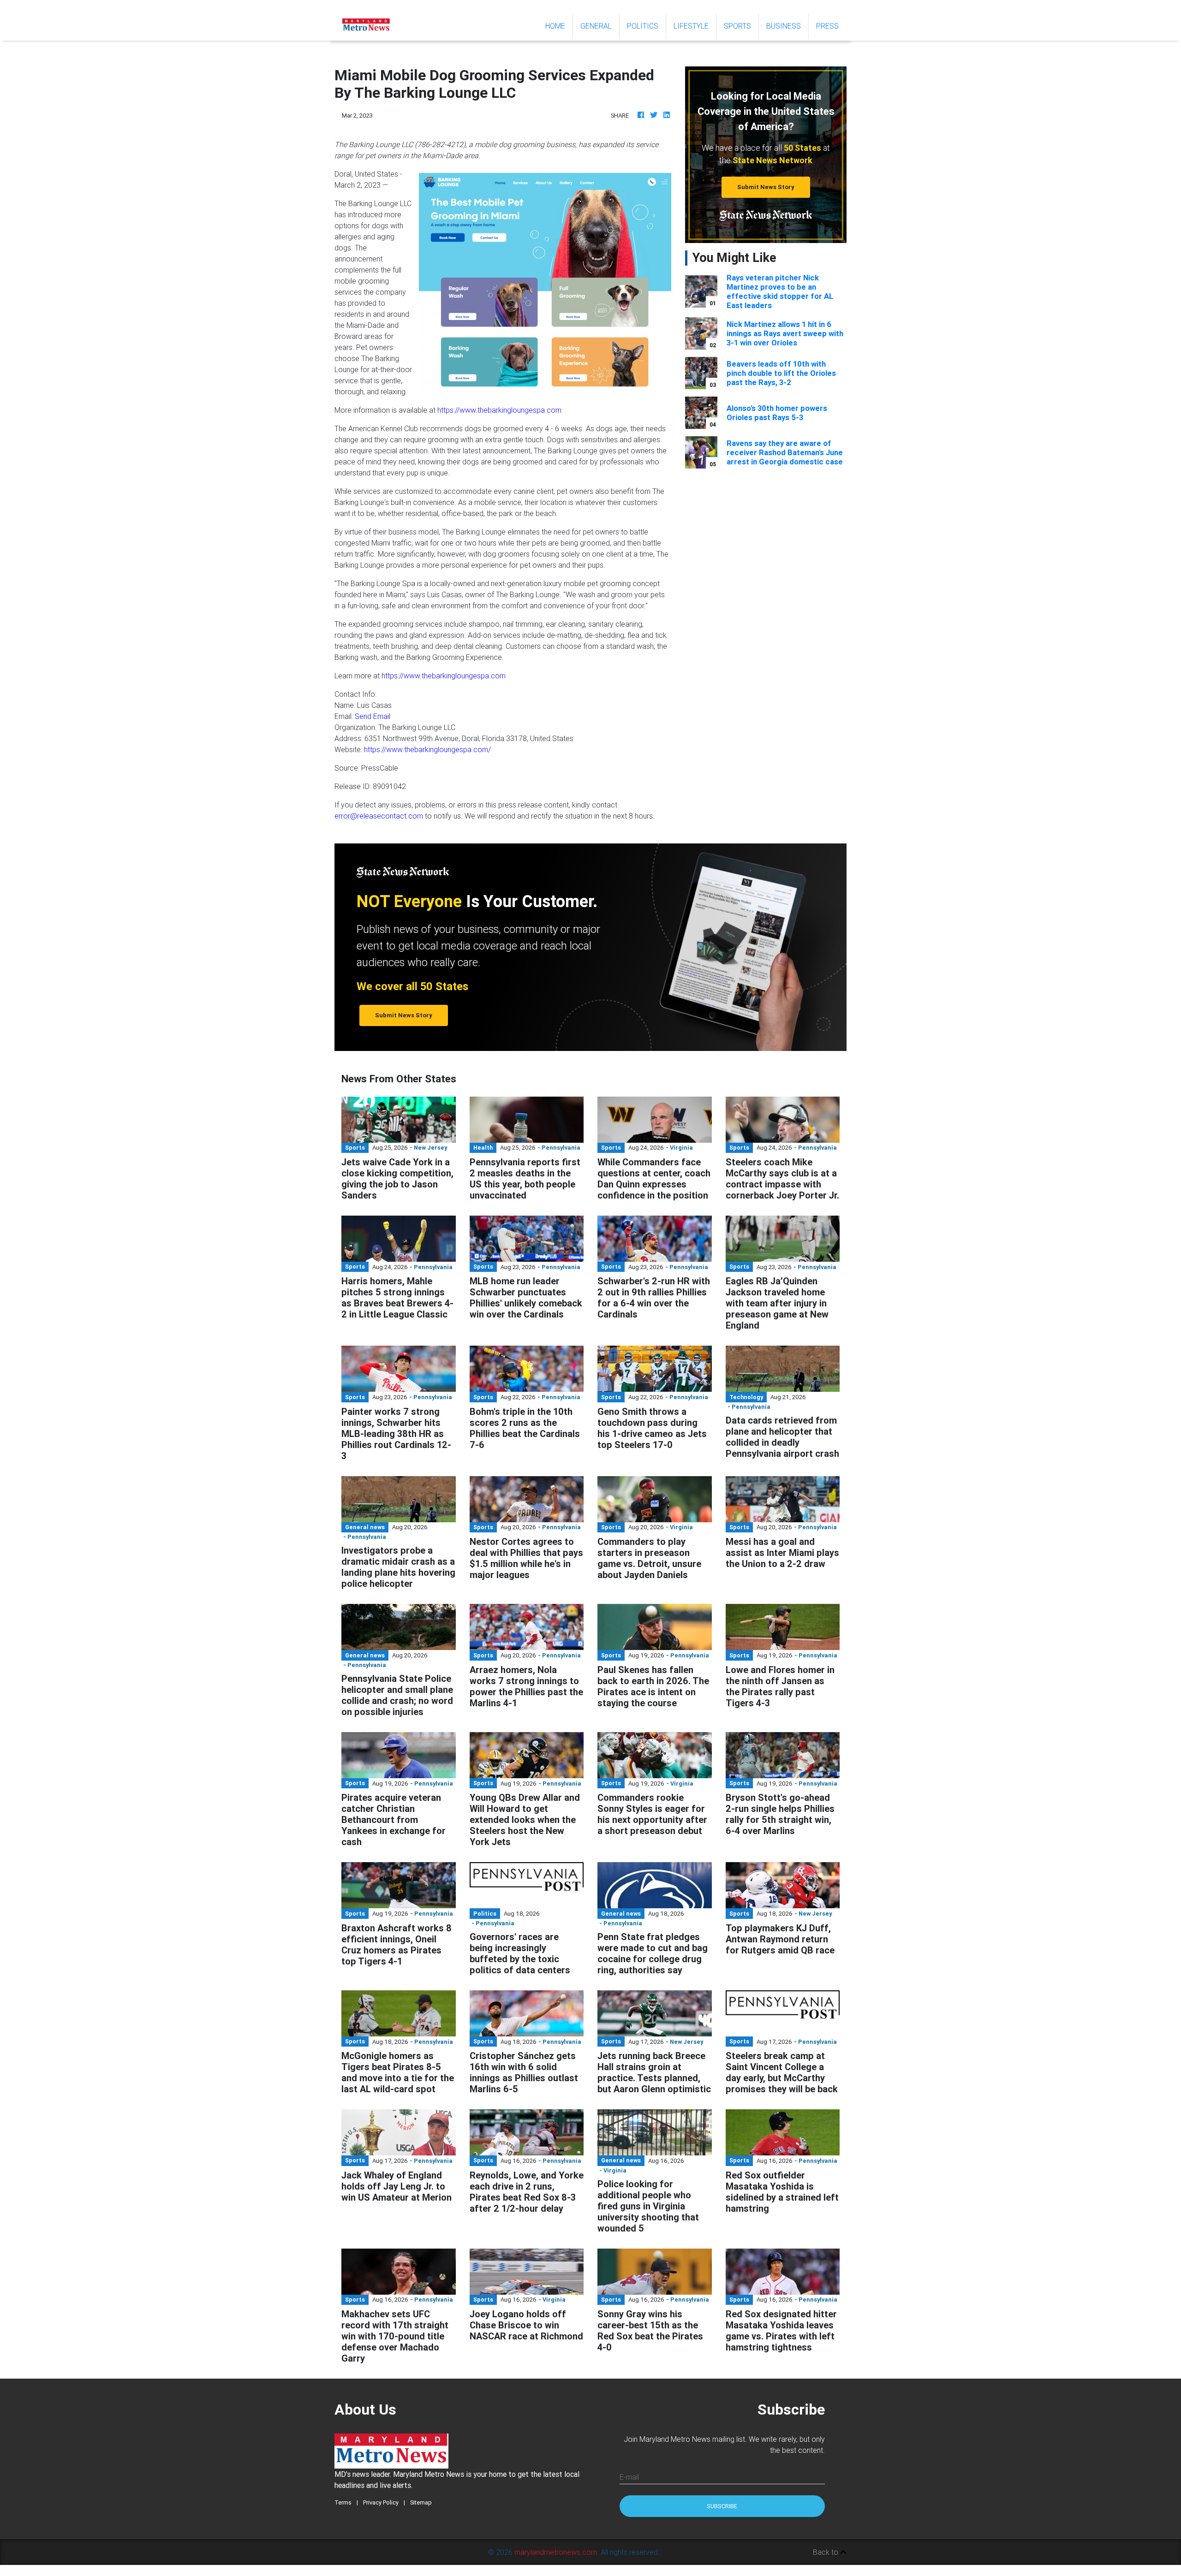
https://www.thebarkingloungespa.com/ (427, 749)
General (596, 26)
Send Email (373, 716)
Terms (343, 2502)
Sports (737, 26)
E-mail (629, 2477)
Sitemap (421, 2502)
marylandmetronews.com (556, 2552)
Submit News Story (766, 187)
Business (784, 26)
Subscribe (722, 2506)
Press (827, 26)
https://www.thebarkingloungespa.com (499, 410)
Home (559, 26)
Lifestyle (691, 26)
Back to (826, 2552)
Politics (643, 26)
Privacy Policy (381, 2502)
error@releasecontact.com (379, 816)
